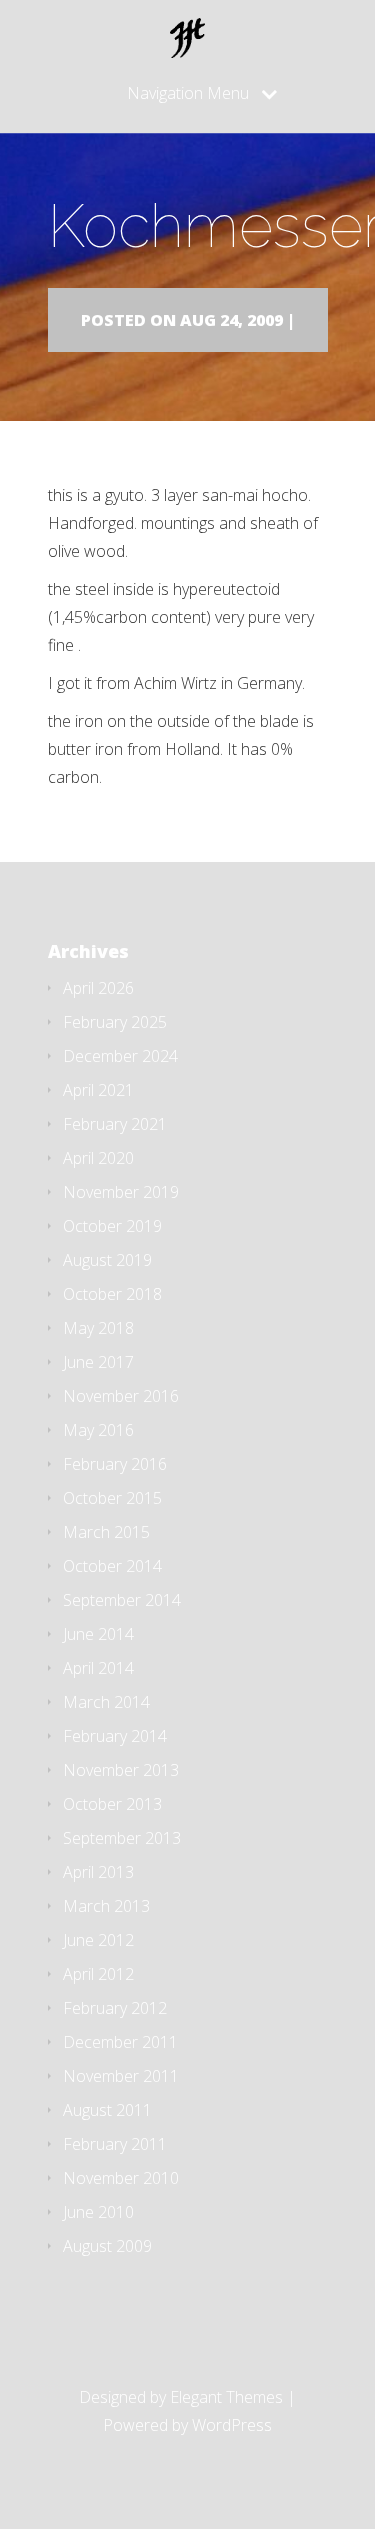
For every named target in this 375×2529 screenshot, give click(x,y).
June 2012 (98, 1940)
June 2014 (98, 1634)
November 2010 (121, 2178)
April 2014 (98, 1668)
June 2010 (98, 2212)
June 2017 (98, 1362)
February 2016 (115, 1464)
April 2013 (98, 1872)
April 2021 (98, 1090)
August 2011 (107, 2110)
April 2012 (98, 1974)
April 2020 (98, 1158)
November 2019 (121, 1192)
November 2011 (121, 2076)
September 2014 (122, 1600)
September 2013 (122, 1838)
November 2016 (121, 1396)
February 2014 (115, 1736)
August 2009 (107, 2246)
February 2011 (115, 2144)
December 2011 (120, 2042)
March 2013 (106, 1906)
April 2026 (98, 988)
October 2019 (112, 1226)
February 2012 (115, 2008)
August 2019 (107, 1260)
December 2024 (120, 1056)
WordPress (232, 2425)
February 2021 (115, 1124)
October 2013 (112, 1804)
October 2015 (112, 1498)
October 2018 (112, 1294)
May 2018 (98, 1328)
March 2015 (106, 1532)
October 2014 (112, 1566)
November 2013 (121, 1770)
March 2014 (106, 1702)
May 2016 (98, 1430)
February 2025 (115, 1022)
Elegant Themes (226, 2397)
